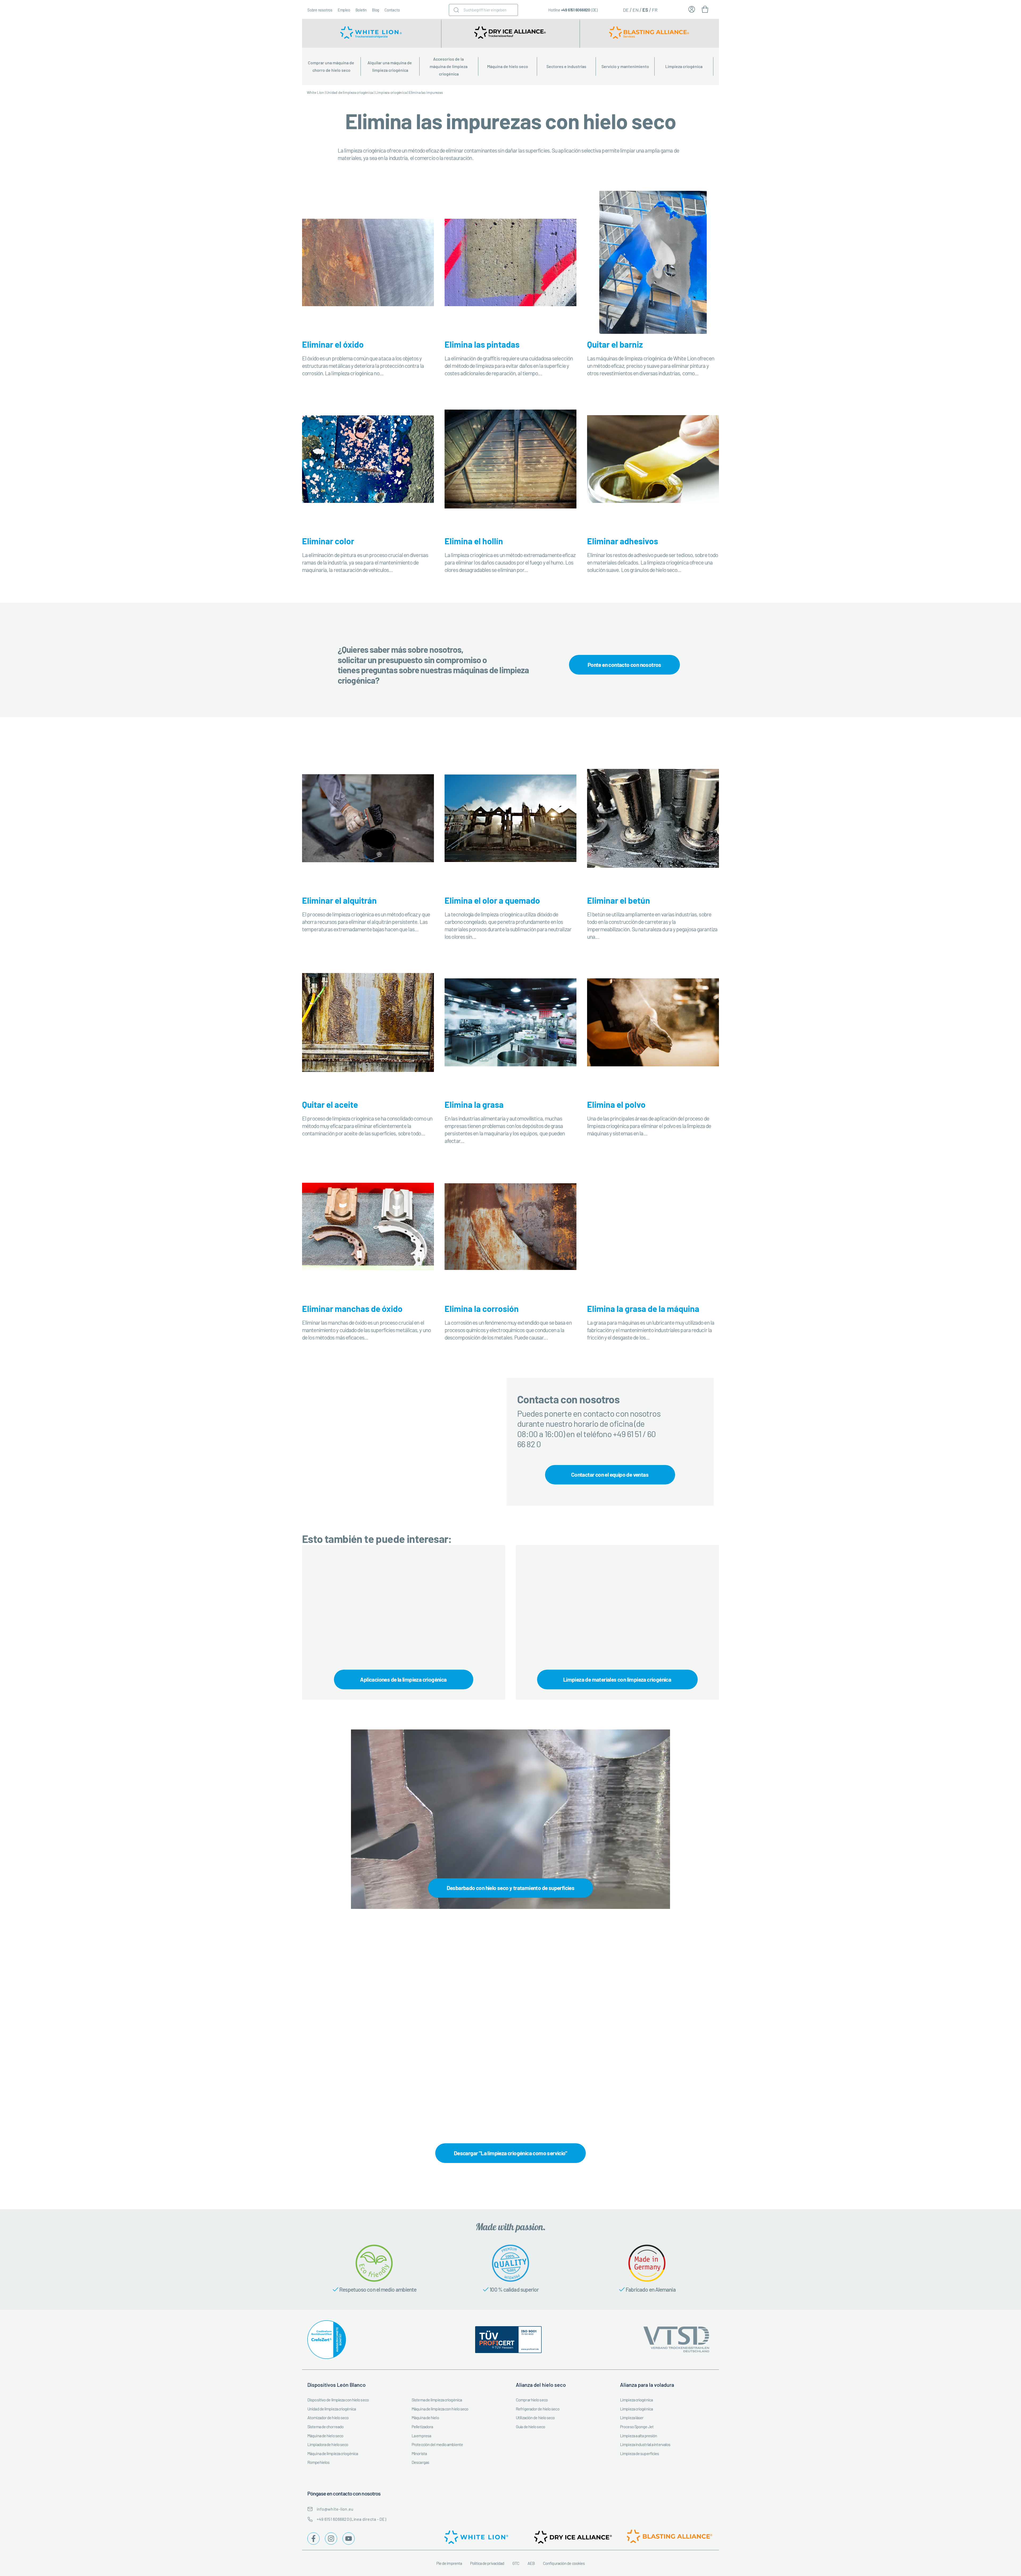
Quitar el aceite (330, 1104)
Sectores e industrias (566, 66)
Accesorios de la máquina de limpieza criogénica (449, 66)
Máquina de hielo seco (508, 66)
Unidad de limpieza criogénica (350, 92)
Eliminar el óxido (333, 344)
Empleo (344, 10)
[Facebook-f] (313, 2539)
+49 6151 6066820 (576, 10)
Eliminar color (328, 541)
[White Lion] (372, 33)
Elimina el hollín (474, 541)
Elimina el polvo (616, 1104)
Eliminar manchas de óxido (352, 1308)
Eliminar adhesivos (623, 541)
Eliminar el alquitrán (339, 900)
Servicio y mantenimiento (625, 66)
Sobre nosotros (320, 10)
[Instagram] (331, 2539)
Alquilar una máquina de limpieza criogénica (390, 66)
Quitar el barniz (615, 344)
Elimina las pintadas (482, 344)
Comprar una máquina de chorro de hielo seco (331, 66)
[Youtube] (349, 2539)
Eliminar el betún (619, 900)
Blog (376, 10)
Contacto (392, 10)
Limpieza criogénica (684, 66)
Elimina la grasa (474, 1104)
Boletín (361, 10)
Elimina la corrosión (482, 1308)
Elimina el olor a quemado (492, 900)
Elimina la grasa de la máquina (643, 1308)
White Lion (315, 92)
